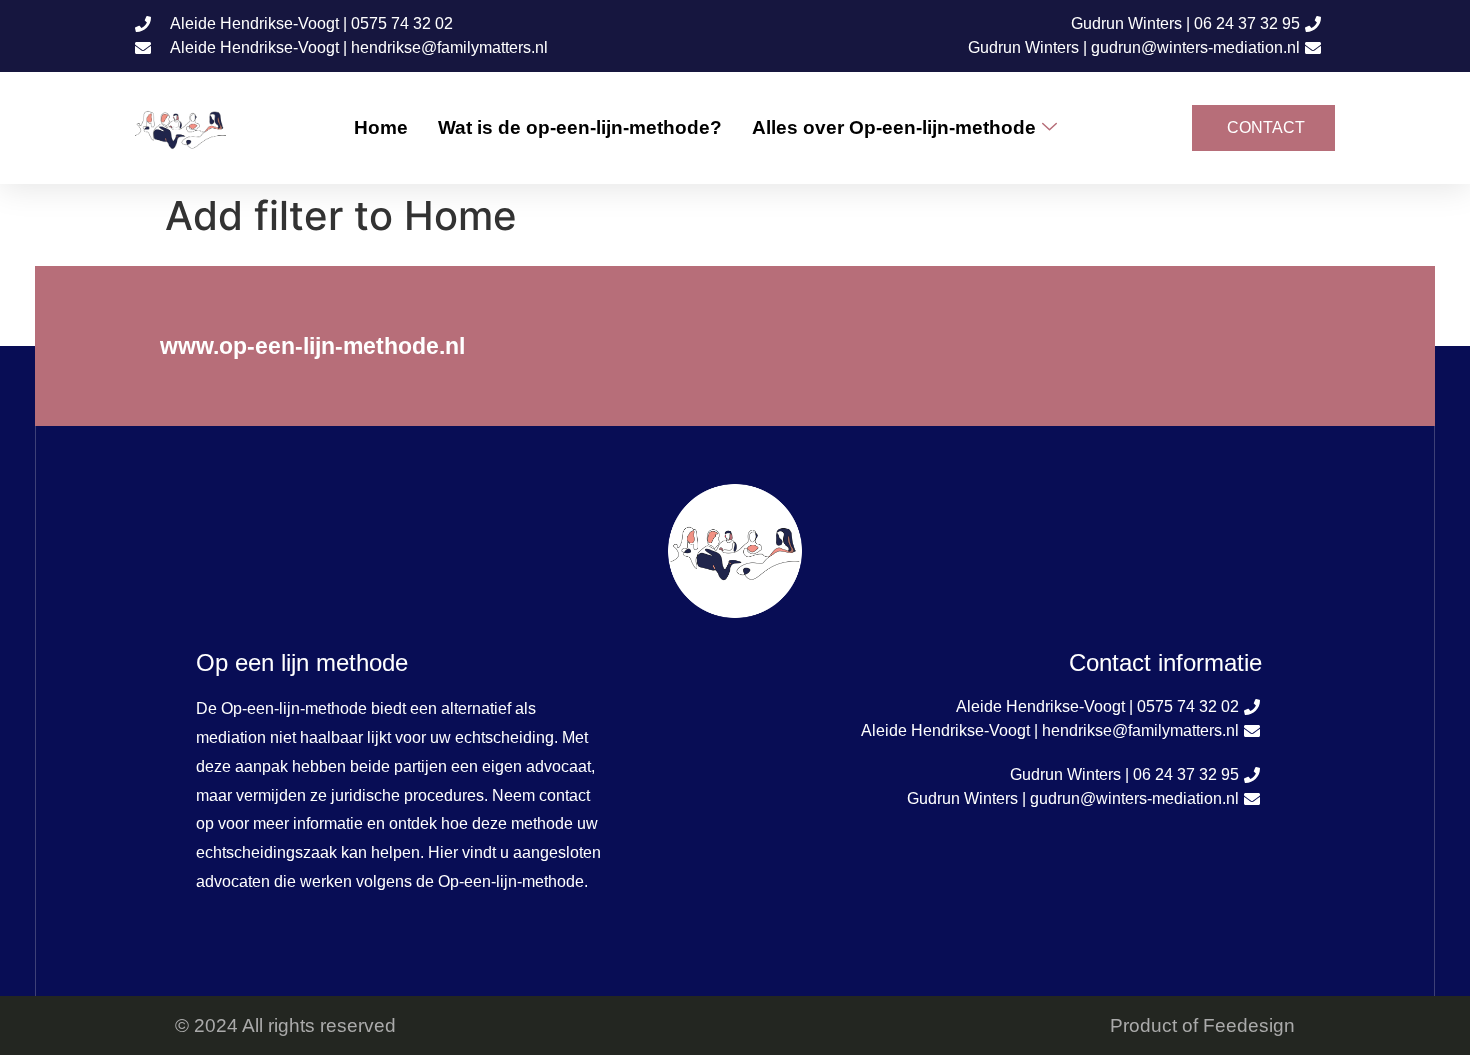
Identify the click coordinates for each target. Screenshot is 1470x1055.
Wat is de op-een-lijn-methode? (580, 127)
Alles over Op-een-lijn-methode (894, 127)
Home (381, 127)
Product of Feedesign (1202, 1025)
